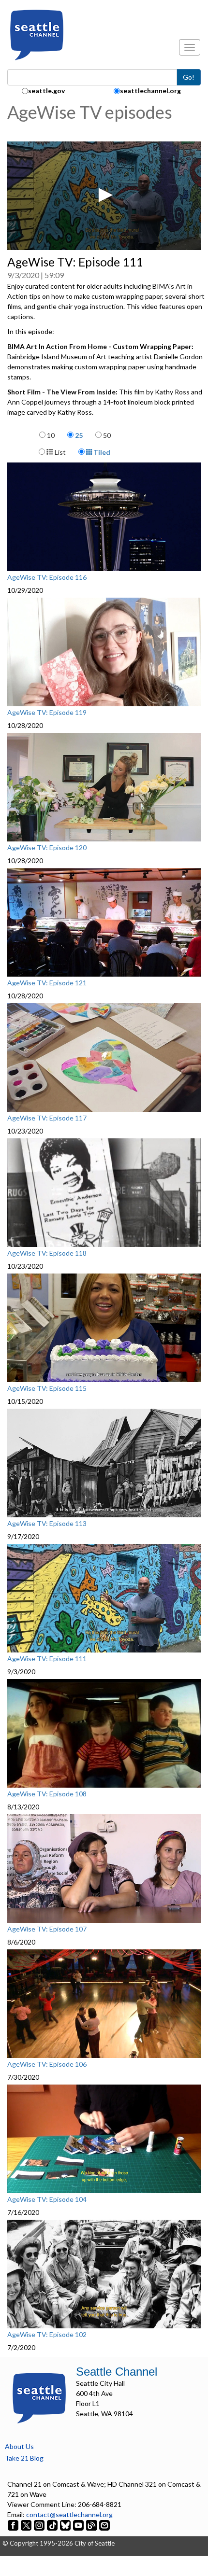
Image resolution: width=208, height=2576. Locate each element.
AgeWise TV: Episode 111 (47, 1659)
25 (79, 435)
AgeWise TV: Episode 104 (47, 2199)
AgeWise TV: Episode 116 (47, 577)
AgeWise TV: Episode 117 (47, 1118)
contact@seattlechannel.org (69, 2514)
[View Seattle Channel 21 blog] (92, 2525)
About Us (19, 2446)
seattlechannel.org (150, 91)
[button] (104, 195)
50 (107, 435)
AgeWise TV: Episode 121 (47, 983)
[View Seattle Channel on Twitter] (27, 2525)
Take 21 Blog (24, 2458)
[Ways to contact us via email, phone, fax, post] (104, 2525)
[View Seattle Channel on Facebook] (14, 2525)
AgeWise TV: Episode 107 (47, 1929)
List (59, 452)
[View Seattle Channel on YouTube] (79, 2525)
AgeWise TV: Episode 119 (47, 713)
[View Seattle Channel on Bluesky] (65, 2525)
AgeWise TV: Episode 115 (47, 1388)
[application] (104, 196)
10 (51, 435)
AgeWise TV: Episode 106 (47, 2064)
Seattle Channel (117, 2372)
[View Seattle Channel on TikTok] (52, 2525)
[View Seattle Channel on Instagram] (40, 2525)
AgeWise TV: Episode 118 (47, 1253)
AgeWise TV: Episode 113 (47, 1524)
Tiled (101, 452)
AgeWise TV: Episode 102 (47, 2335)
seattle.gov (46, 91)
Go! (189, 77)
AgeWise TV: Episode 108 (47, 1794)
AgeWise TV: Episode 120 (47, 848)
